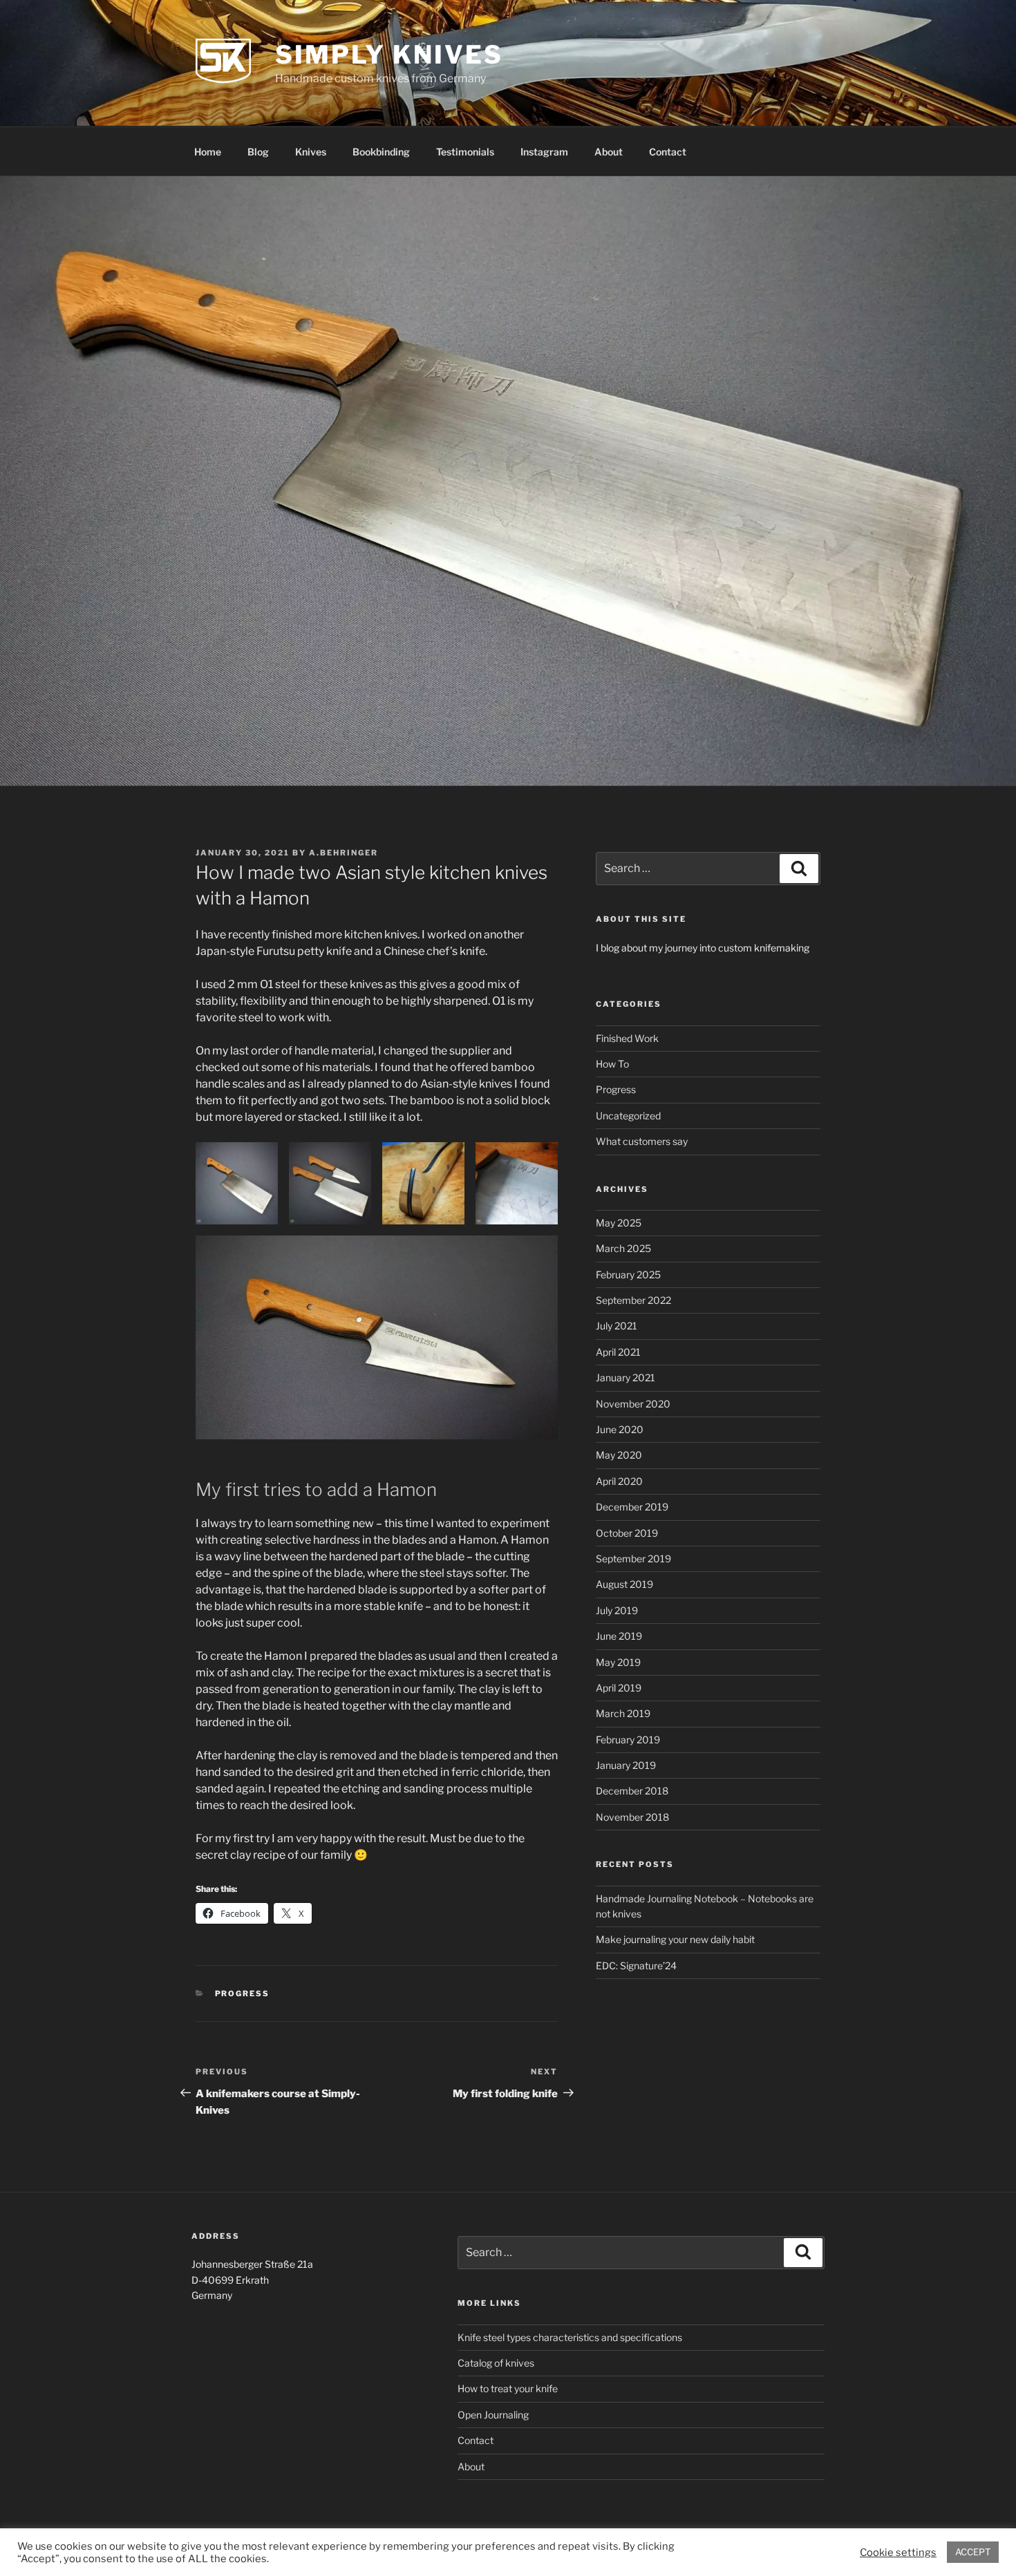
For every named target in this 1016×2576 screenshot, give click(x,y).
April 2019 (619, 1688)
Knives (311, 152)
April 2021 (618, 1352)
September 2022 (633, 1300)
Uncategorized (628, 1116)
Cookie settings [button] (898, 2553)
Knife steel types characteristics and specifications (570, 2337)
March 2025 (623, 1248)
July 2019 (617, 1610)
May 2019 (618, 1662)
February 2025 (628, 1275)
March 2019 (623, 1713)
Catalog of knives (496, 2363)
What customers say (642, 1141)
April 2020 (619, 1481)
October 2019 (627, 1533)
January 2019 (626, 1765)
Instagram (544, 152)
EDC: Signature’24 (636, 1966)
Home (208, 152)
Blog (258, 152)
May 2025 (619, 1223)
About (609, 152)
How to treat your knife (508, 2388)
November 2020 (633, 1404)
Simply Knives (389, 55)
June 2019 (619, 1636)
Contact (668, 152)
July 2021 (617, 1326)
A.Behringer (344, 853)
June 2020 (620, 1429)
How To (612, 1064)
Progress (243, 1993)
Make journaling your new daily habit (675, 1939)
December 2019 (632, 1507)
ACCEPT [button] (973, 2552)
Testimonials (465, 152)
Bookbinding (381, 152)
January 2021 (625, 1377)
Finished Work (627, 1038)
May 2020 (619, 1455)
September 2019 (633, 1559)
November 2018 (632, 1817)
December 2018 (632, 1791)
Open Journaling (493, 2415)
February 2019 (628, 1740)
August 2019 (624, 1584)
